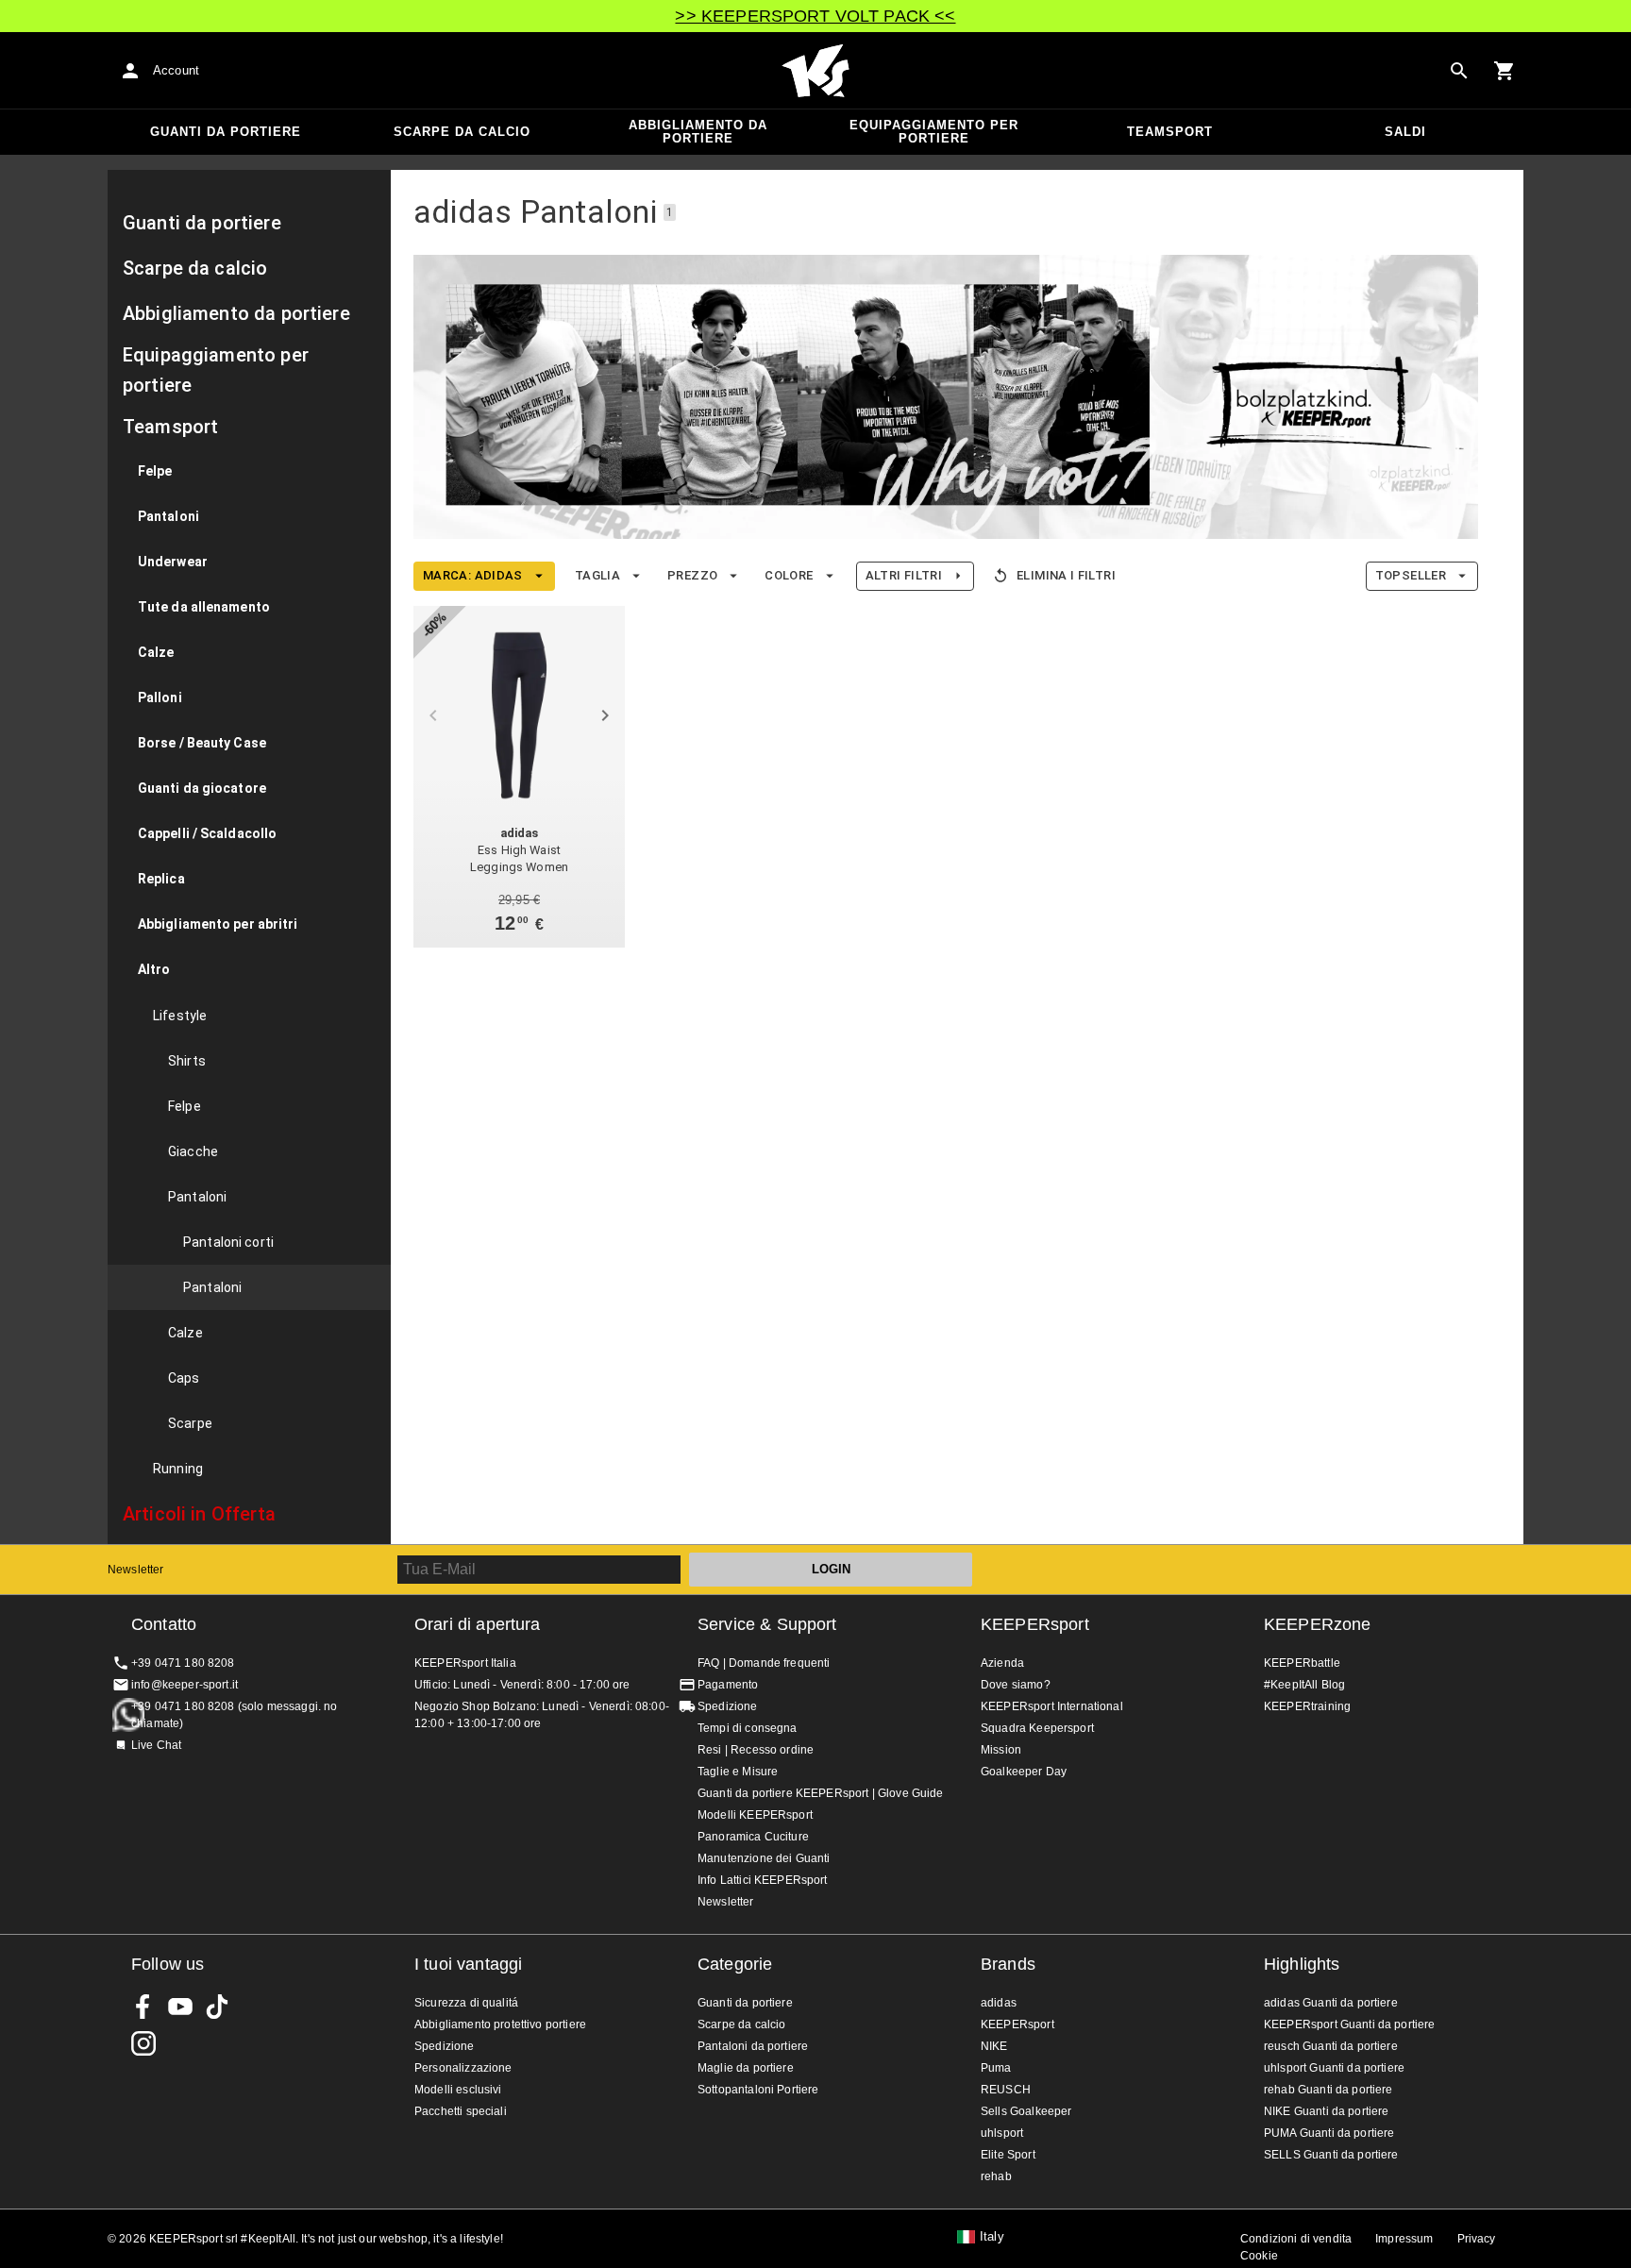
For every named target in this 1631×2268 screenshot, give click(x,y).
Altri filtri (904, 575)
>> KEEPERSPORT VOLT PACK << (815, 16)
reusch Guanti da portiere (1331, 2046)
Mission (1001, 1750)
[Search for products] (1459, 71)
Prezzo (692, 575)
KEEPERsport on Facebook (143, 2007)
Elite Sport (1008, 2155)
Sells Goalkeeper (1026, 2111)
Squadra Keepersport (1037, 1728)
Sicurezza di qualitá (466, 2003)
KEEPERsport (1035, 1624)
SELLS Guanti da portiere (1331, 2155)
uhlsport (1002, 2133)
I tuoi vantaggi (468, 1964)
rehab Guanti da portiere (1328, 2090)
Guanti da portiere (226, 132)
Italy (992, 2237)
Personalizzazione (463, 2068)
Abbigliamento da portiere (698, 132)
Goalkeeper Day (1024, 1772)
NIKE (994, 2046)
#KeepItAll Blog (1304, 1685)
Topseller (1411, 575)
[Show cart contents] (1505, 71)
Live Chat (156, 1745)
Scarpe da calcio (462, 132)
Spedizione (728, 1706)
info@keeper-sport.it (185, 1685)
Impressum (1404, 2239)
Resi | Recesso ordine (756, 1750)
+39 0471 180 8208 (183, 1663)
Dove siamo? (1016, 1685)
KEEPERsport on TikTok (217, 2007)
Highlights (1302, 1964)
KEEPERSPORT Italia (815, 71)
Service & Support (767, 1624)
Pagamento (728, 1685)
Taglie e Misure (738, 1772)
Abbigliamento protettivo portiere (500, 2024)
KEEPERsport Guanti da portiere (1350, 2024)
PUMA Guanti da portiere (1329, 2133)
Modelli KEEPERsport (755, 1815)
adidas (999, 2003)
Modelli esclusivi (458, 2090)
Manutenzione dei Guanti (764, 1858)
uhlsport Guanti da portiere (1334, 2068)
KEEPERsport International (1052, 1706)
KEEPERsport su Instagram (143, 2043)
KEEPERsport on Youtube (180, 2007)
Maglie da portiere (746, 2068)
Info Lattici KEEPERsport (763, 1880)
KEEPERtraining (1307, 1706)
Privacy (1477, 2239)
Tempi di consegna (748, 1728)
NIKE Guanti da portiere (1326, 2111)
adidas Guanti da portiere (1331, 2003)
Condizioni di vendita (1296, 2239)
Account (176, 70)
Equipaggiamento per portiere (934, 132)
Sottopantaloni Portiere (758, 2090)
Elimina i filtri (1066, 575)
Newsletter (136, 1570)
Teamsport (1170, 132)
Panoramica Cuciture (753, 1837)
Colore (789, 575)
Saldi (1405, 132)
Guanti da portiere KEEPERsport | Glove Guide (821, 1793)
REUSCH (1006, 2090)
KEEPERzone (1318, 1624)
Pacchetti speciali (461, 2111)
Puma (996, 2068)
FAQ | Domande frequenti (764, 1663)
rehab (996, 2176)
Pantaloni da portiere (753, 2046)
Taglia (597, 575)
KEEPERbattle (1302, 1663)
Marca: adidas (473, 575)
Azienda (1002, 1663)
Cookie (1259, 2256)
